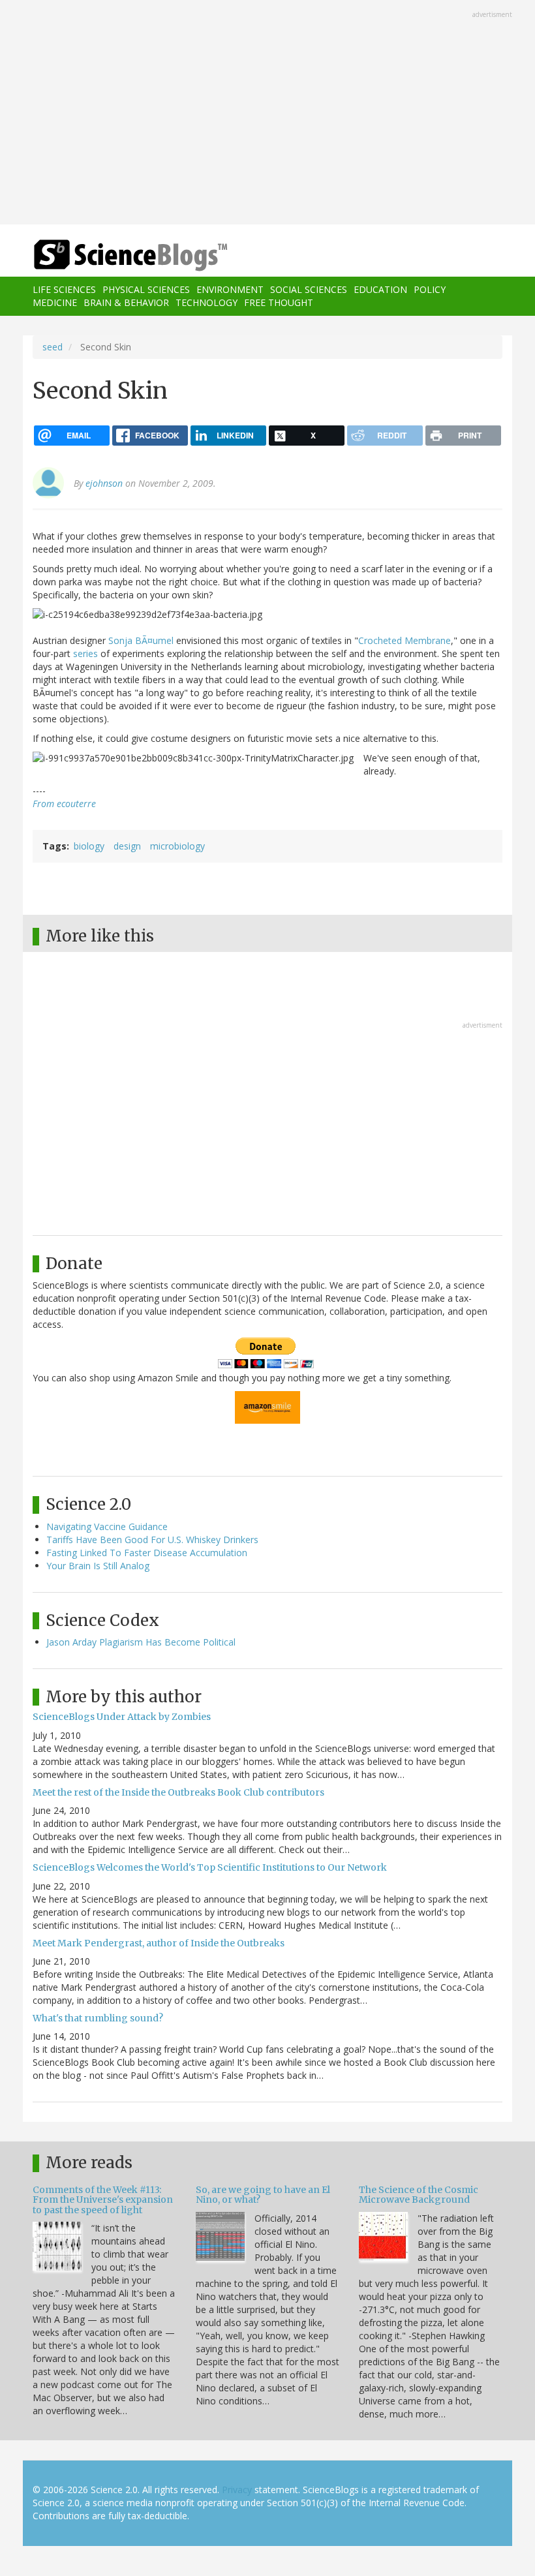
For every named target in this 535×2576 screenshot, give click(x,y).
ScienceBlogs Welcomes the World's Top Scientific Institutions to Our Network (210, 1867)
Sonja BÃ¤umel (141, 640)
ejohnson (104, 483)
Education (380, 289)
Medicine (55, 302)
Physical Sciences (146, 289)
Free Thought (279, 302)
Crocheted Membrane (405, 640)
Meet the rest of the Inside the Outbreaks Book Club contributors (178, 1792)
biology (89, 846)
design (127, 846)
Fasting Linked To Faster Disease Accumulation (147, 1553)
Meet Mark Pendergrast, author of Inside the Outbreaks (159, 1943)
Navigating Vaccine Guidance (107, 1526)
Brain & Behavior (126, 302)
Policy (430, 289)
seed (53, 347)
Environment (230, 289)
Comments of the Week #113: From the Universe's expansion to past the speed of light (103, 2200)
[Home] (111, 255)
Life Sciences (64, 289)
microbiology (177, 846)
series (85, 653)
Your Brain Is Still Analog (98, 1566)
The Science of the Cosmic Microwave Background (419, 2195)
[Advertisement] (267, 114)
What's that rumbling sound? (98, 2018)
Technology (206, 302)
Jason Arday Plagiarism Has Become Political (141, 1642)
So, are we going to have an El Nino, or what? (263, 2195)
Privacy (237, 2490)
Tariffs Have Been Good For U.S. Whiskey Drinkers (152, 1540)
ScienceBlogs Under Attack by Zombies (122, 1717)
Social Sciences (309, 289)
